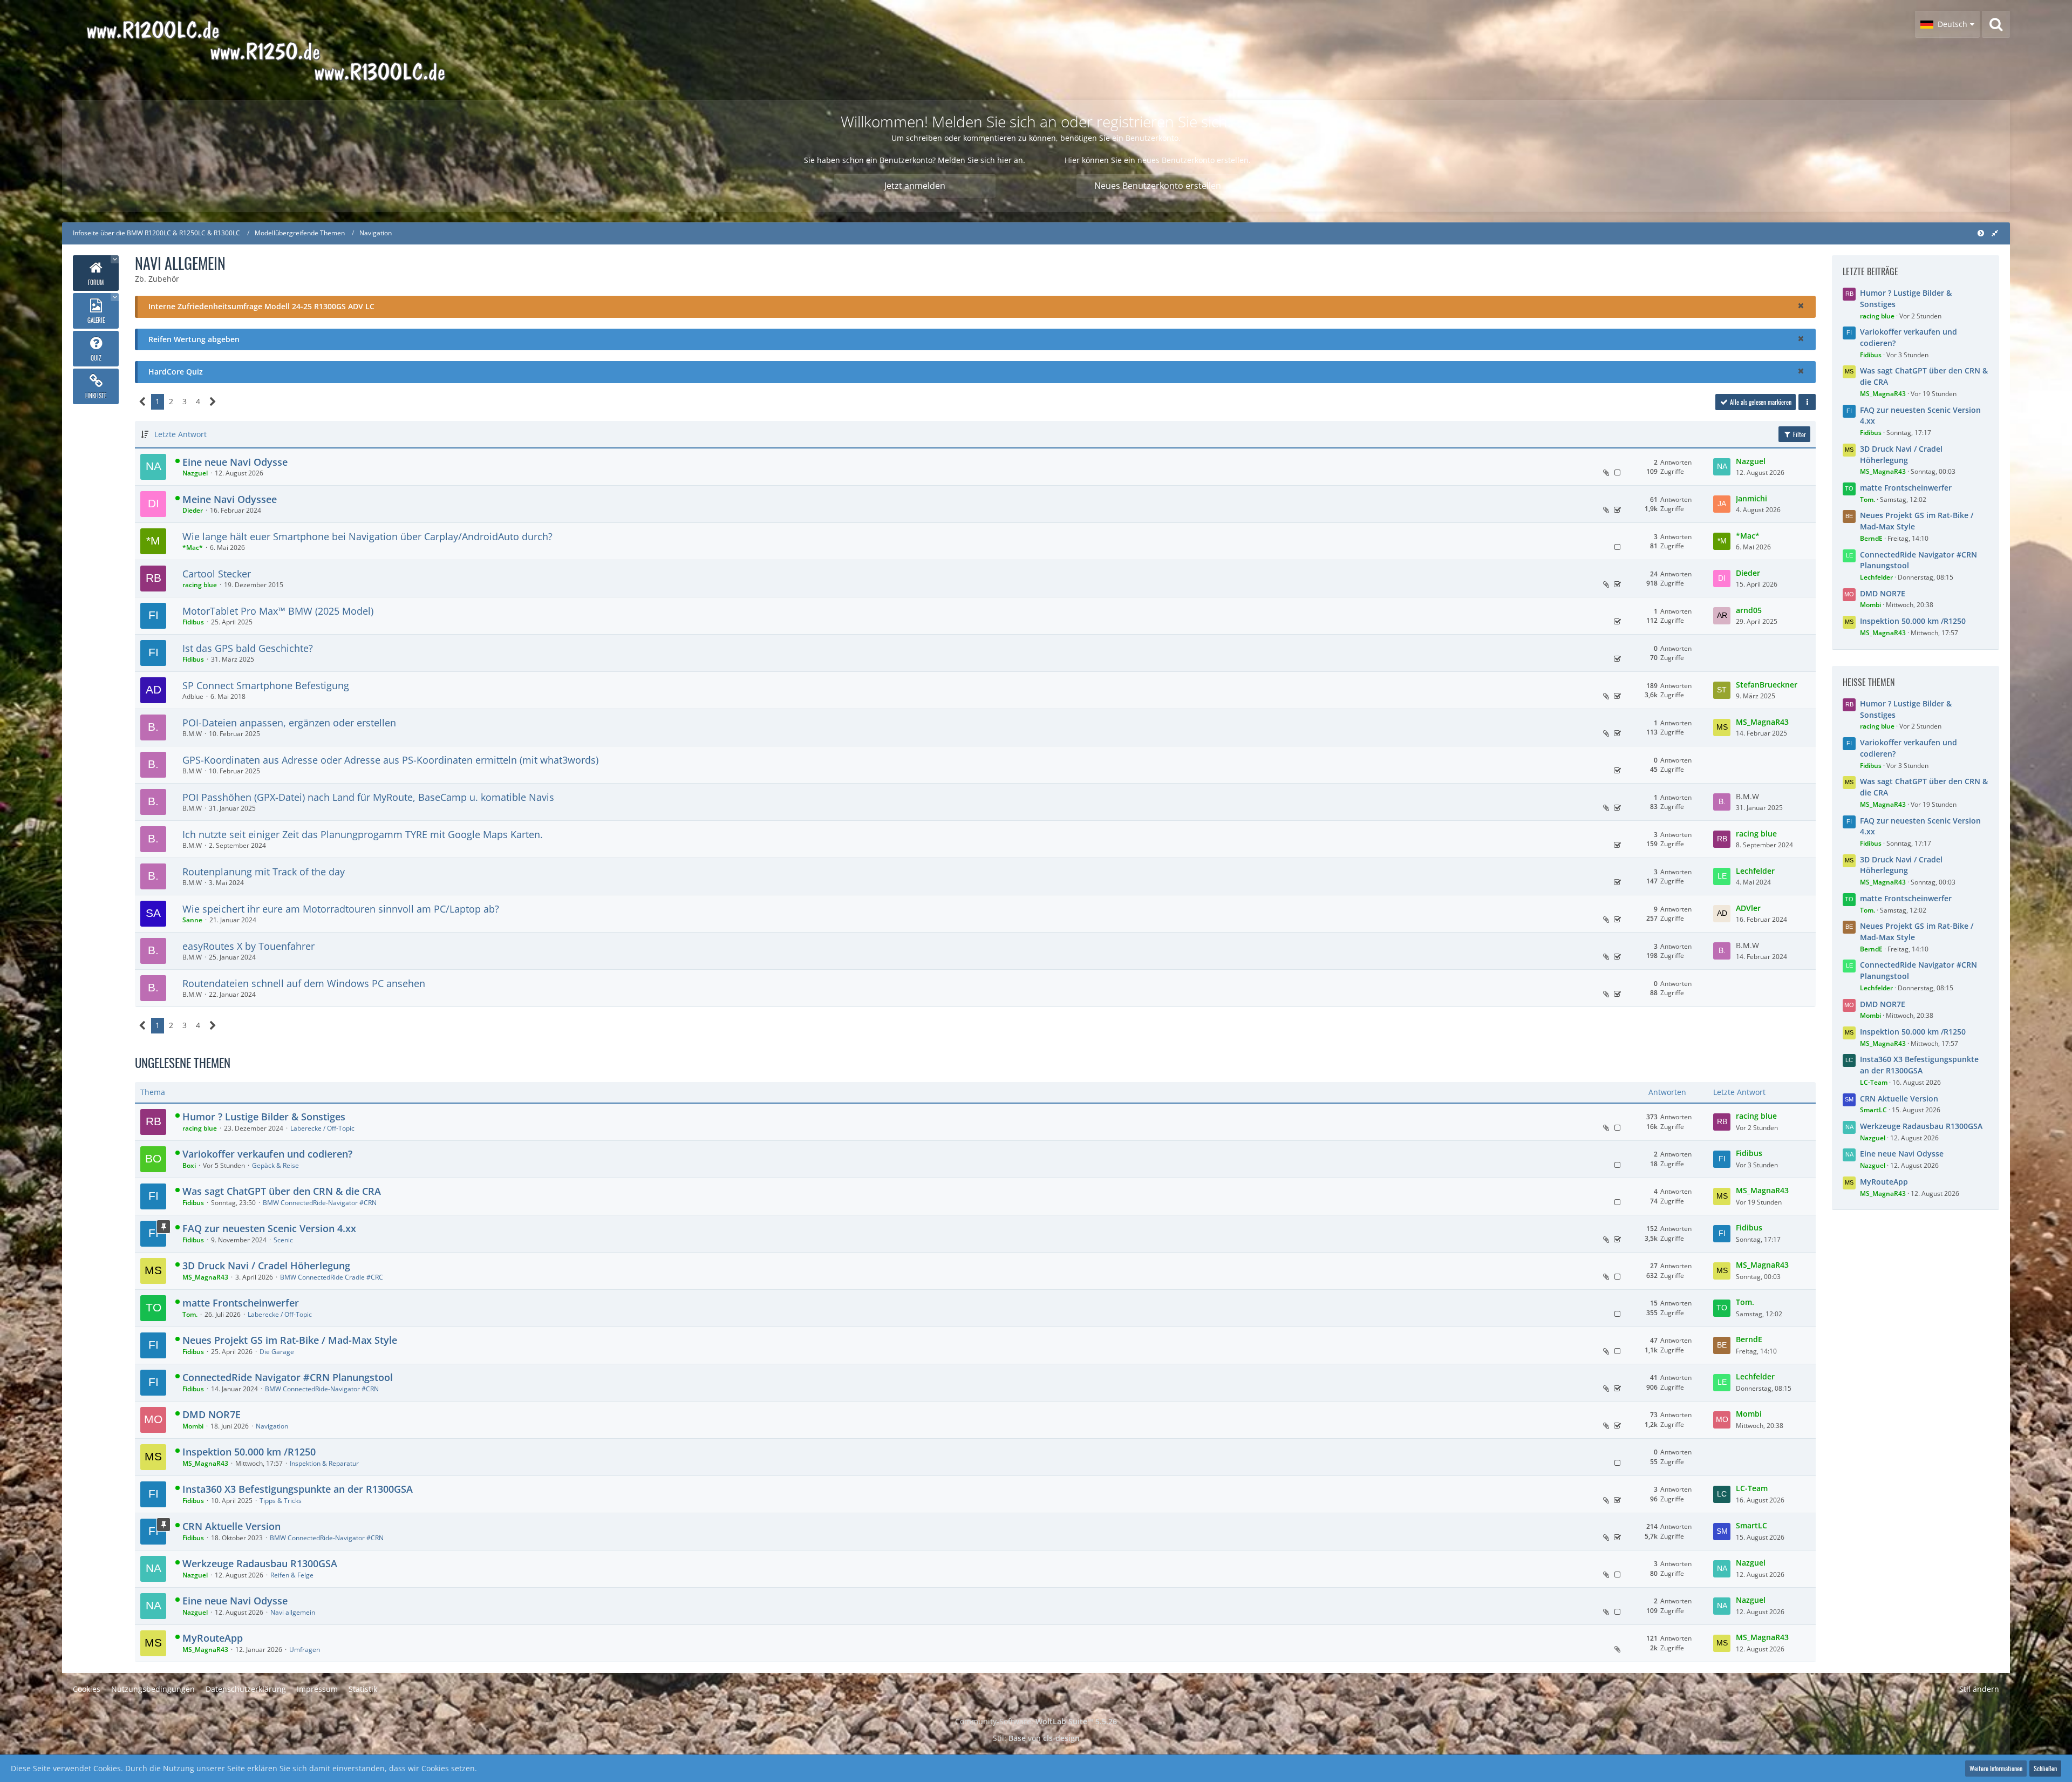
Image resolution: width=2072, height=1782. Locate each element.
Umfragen (305, 1650)
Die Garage (277, 1352)
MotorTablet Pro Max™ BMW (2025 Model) (278, 611)
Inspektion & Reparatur (324, 1463)
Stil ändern (1979, 1689)
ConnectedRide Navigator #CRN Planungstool (288, 1377)
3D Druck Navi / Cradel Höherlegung (266, 1266)
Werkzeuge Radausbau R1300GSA (260, 1563)
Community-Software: (1036, 1721)
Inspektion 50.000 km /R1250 (249, 1452)
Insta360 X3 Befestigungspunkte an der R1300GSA (298, 1489)
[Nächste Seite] (213, 402)
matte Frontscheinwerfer (241, 1303)
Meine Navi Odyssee (230, 499)
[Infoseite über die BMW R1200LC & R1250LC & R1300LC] (297, 50)
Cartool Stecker (217, 574)
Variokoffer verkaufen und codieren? (267, 1154)
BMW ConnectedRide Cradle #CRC (332, 1277)
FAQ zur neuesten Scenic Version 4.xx (269, 1228)
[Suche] (1996, 24)
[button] (1947, 24)
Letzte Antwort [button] (180, 434)
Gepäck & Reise (275, 1165)
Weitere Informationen (1996, 1768)
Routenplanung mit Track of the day (264, 872)
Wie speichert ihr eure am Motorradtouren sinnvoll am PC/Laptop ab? (341, 909)
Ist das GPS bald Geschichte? (248, 648)
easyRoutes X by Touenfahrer (248, 946)
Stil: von (1036, 1738)
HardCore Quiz (176, 372)
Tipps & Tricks (281, 1501)
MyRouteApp (213, 1638)
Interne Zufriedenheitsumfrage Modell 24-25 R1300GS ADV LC (261, 306)
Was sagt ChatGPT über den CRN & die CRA (282, 1191)
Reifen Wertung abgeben (194, 339)
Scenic (283, 1240)
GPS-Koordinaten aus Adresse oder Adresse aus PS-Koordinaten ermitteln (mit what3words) (390, 760)
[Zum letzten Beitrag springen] (1722, 467)
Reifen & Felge (292, 1575)
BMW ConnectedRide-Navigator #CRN (320, 1203)
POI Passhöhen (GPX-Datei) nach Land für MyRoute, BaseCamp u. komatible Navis (368, 797)
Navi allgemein (293, 1612)
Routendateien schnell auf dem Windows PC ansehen (304, 983)
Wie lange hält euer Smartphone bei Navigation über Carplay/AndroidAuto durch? (367, 536)
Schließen (2045, 1768)
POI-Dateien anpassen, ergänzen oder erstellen (289, 723)
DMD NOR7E (212, 1414)
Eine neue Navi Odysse (235, 462)
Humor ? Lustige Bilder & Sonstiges (264, 1117)
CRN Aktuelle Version (231, 1526)
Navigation (272, 1426)
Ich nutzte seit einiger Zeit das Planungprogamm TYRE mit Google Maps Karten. (363, 834)
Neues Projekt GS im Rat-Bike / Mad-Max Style (290, 1340)
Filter (1799, 434)
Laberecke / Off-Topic (322, 1128)
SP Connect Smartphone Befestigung (266, 685)
